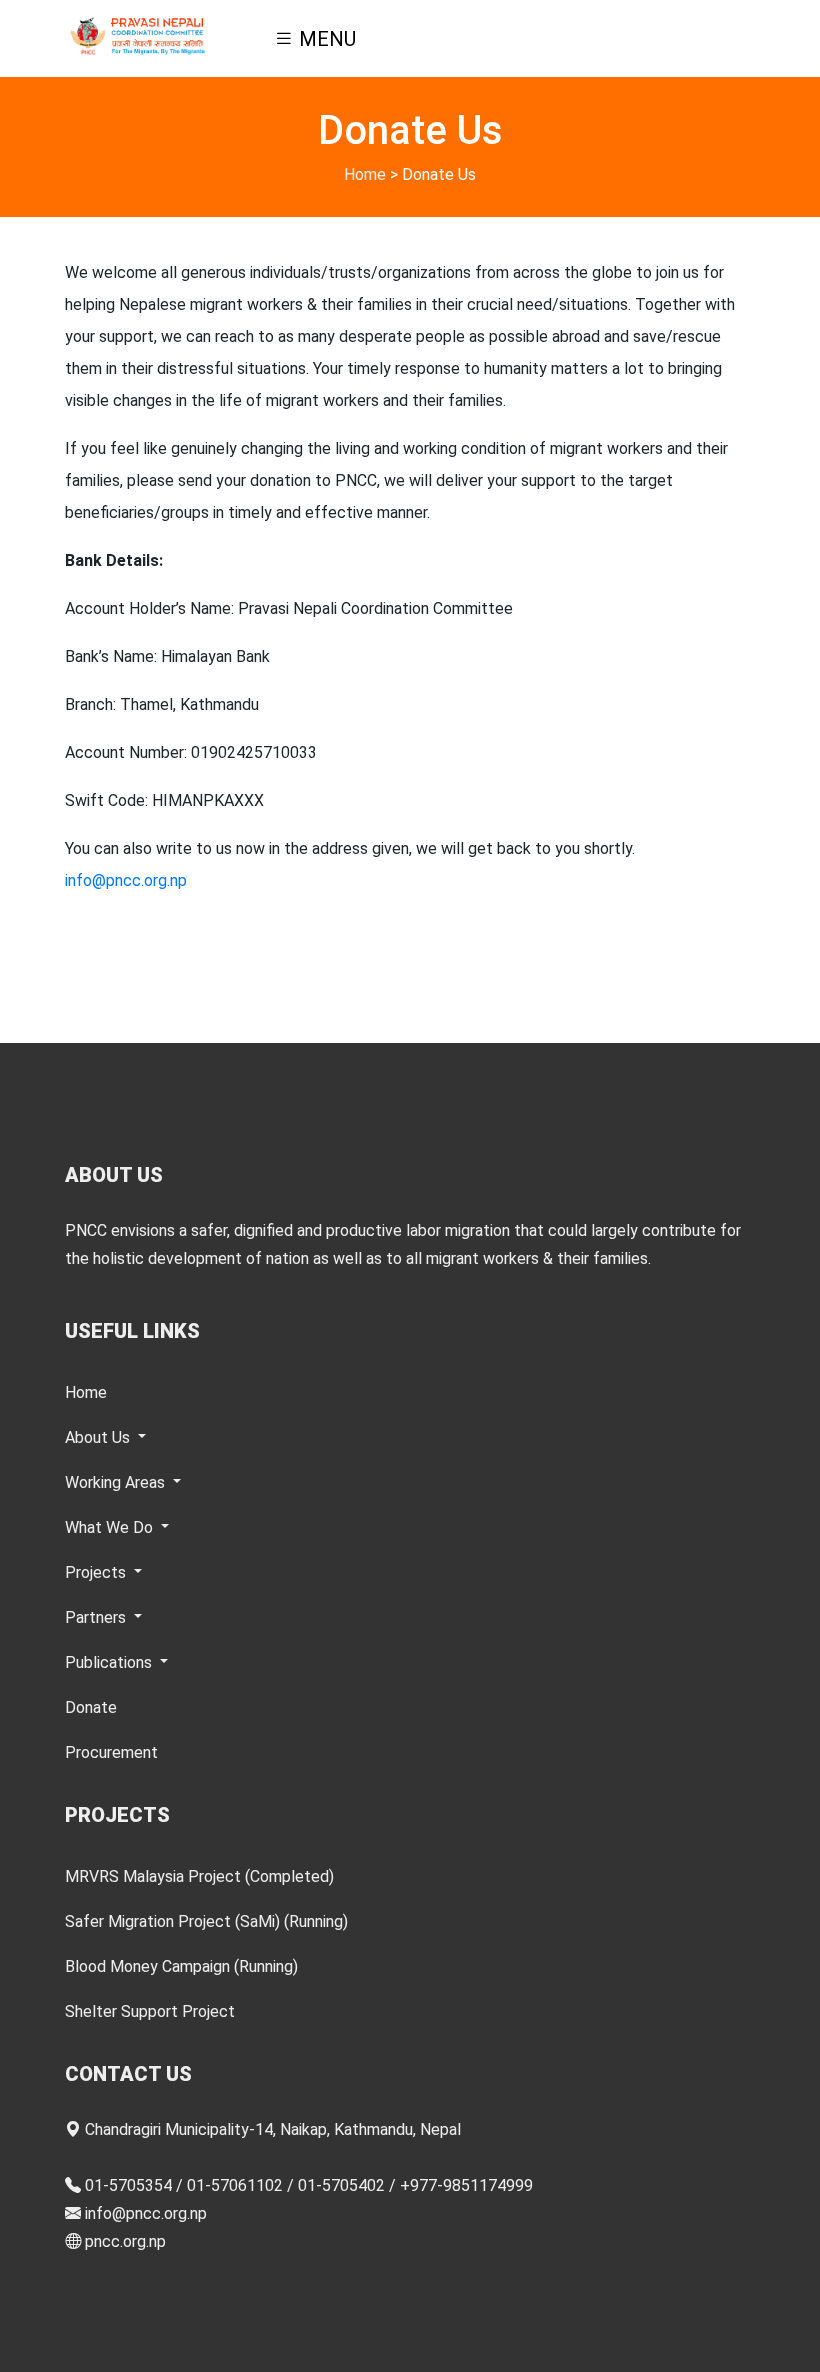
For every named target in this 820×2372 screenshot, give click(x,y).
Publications (110, 1662)
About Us (99, 1437)
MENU (325, 39)
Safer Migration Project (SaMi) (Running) (206, 1921)
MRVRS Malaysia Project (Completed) (199, 1876)
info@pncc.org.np (126, 880)
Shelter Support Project (150, 2011)
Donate (91, 1707)
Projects (97, 1572)
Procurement (111, 1752)
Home (365, 174)
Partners (97, 1617)
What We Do (111, 1527)
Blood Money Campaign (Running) (181, 1966)
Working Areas (117, 1482)
